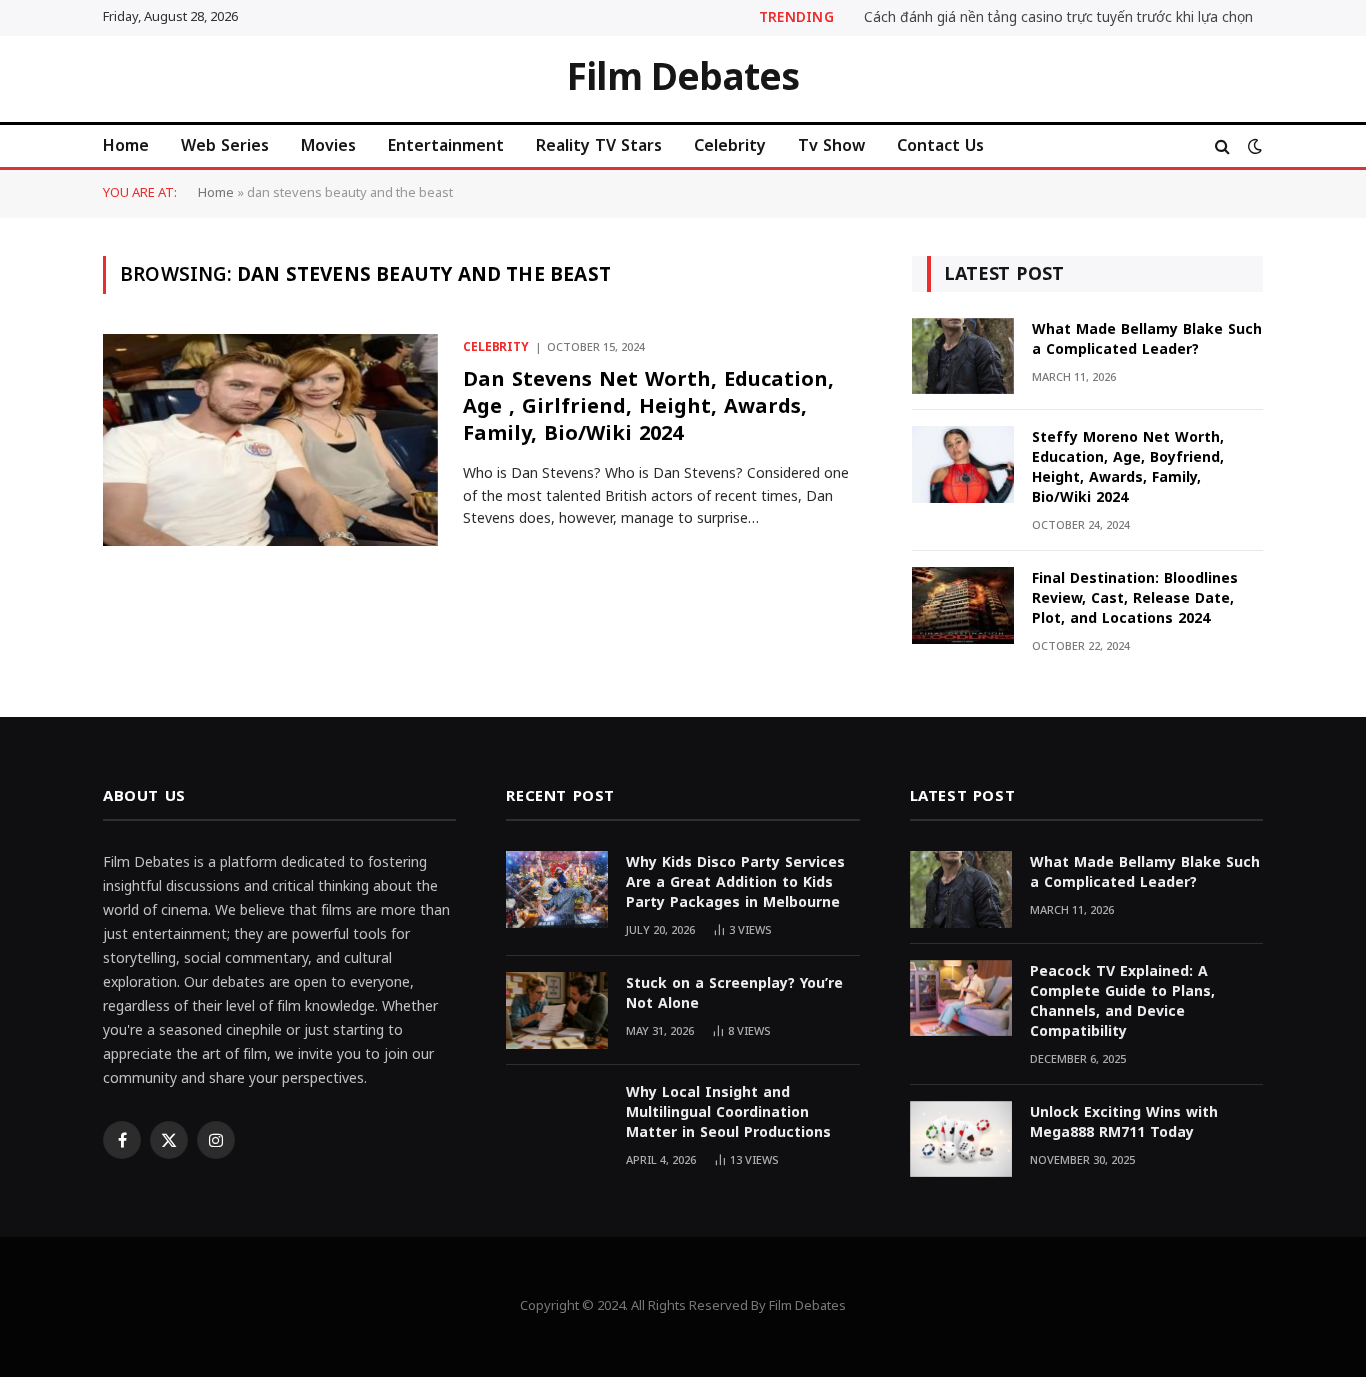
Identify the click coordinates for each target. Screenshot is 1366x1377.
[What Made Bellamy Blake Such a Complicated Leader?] (963, 356)
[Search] (1222, 146)
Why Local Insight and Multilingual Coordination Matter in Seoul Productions (728, 1113)
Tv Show (831, 145)
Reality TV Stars (599, 145)
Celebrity (730, 145)
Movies (328, 145)
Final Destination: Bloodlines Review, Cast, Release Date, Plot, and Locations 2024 (1135, 599)
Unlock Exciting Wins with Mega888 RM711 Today (1124, 1123)
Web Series (225, 145)
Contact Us (940, 145)
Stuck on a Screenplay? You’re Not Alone (734, 994)
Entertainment (446, 145)
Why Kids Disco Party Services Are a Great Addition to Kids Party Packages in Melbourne (735, 883)
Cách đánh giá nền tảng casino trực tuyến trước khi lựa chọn (1058, 18)
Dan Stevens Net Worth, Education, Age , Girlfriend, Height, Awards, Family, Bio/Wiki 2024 (648, 407)
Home (126, 145)
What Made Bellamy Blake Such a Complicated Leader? (1147, 340)
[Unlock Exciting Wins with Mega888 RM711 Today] (961, 1139)
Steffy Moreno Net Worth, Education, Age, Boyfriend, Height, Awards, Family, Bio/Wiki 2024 (1128, 468)
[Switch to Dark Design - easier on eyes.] (1253, 146)
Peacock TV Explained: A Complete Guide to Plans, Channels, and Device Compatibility (1122, 1002)
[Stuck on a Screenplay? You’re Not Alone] (557, 1010)
